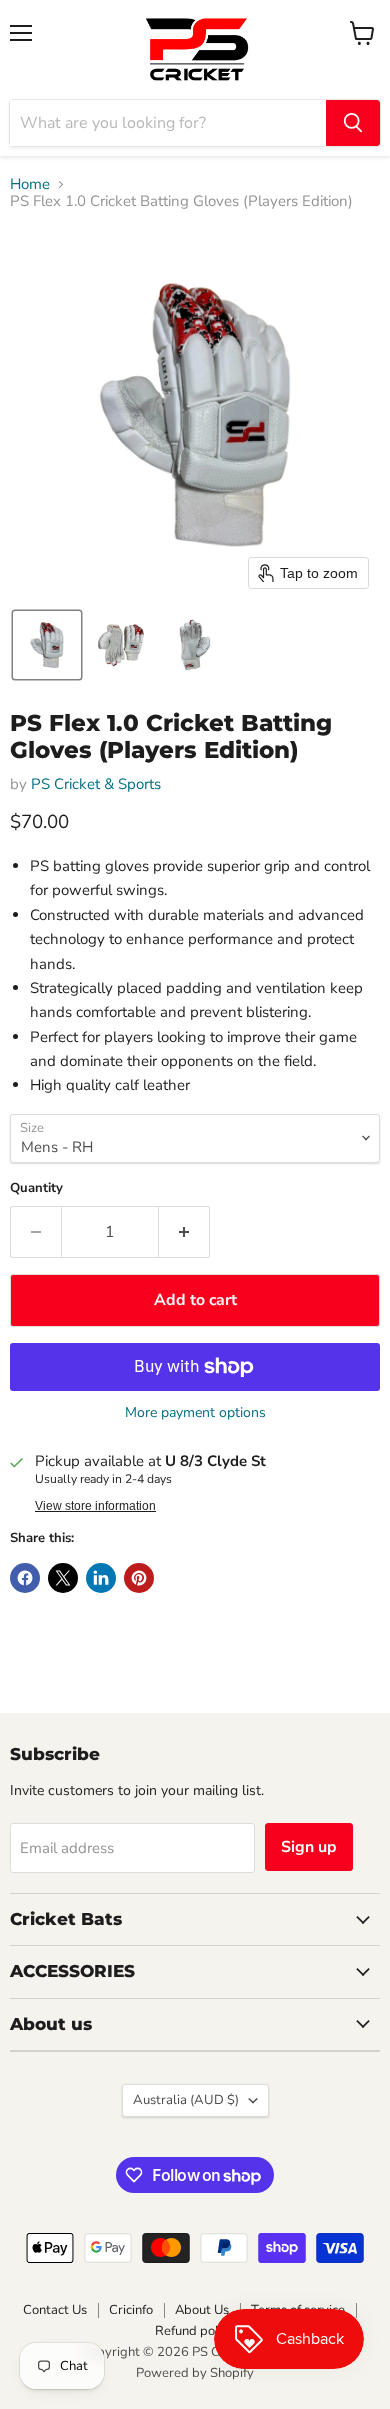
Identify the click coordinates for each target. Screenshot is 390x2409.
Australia (186, 2100)
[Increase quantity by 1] (184, 1232)
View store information (95, 1506)
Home (30, 184)
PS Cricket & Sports (96, 784)
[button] (47, 645)
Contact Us (55, 2310)
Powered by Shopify (195, 2373)
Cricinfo (131, 2310)
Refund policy (195, 2331)
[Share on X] (63, 1578)
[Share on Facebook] (25, 1578)
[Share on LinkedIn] (101, 1578)
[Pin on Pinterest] (139, 1578)
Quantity (36, 1188)
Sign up (309, 1847)
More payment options (195, 1413)
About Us (202, 2310)
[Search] (353, 123)
